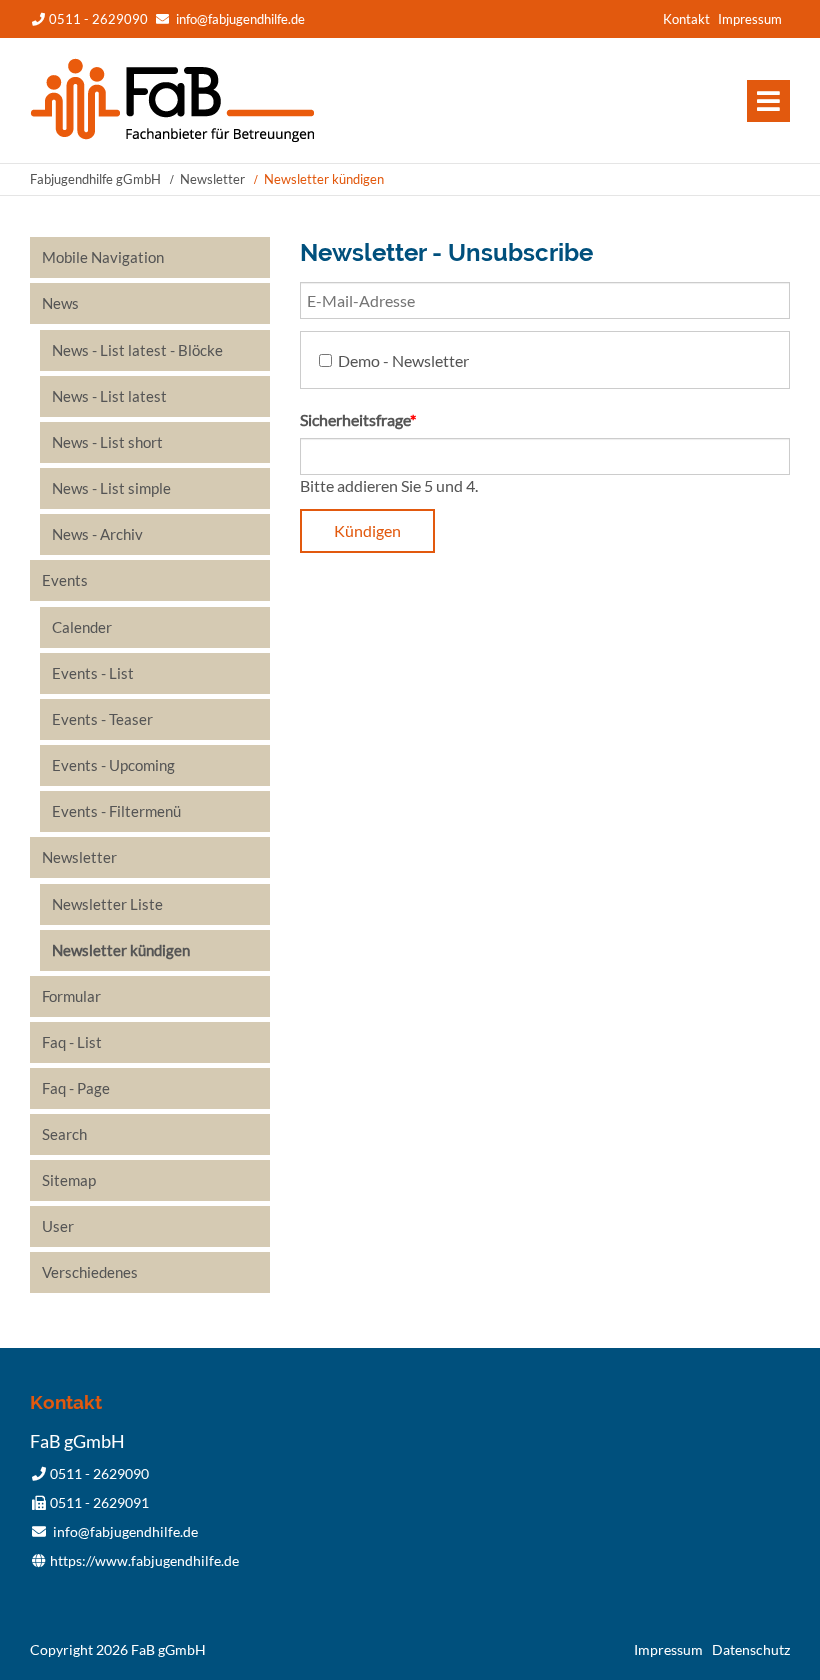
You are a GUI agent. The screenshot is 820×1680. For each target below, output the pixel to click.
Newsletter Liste (107, 904)
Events (65, 580)
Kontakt (686, 19)
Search (64, 1134)
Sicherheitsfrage (358, 419)
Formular (71, 996)
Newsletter (212, 179)
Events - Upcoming (113, 765)
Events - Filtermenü (116, 811)
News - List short (107, 442)
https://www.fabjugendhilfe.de (144, 1560)
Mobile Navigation (103, 257)
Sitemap (69, 1180)
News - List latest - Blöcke (137, 350)
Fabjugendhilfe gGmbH (95, 179)
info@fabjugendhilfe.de (240, 19)
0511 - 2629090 (98, 19)
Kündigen (367, 530)
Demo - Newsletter (403, 360)
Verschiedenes (90, 1272)
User (58, 1226)
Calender (82, 627)
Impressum (750, 19)
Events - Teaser (102, 719)
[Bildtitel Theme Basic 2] (172, 136)
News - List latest (109, 396)
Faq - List (72, 1042)
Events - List (93, 673)
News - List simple (111, 488)
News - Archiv (97, 534)
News (60, 303)
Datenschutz (751, 1649)
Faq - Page (76, 1088)
